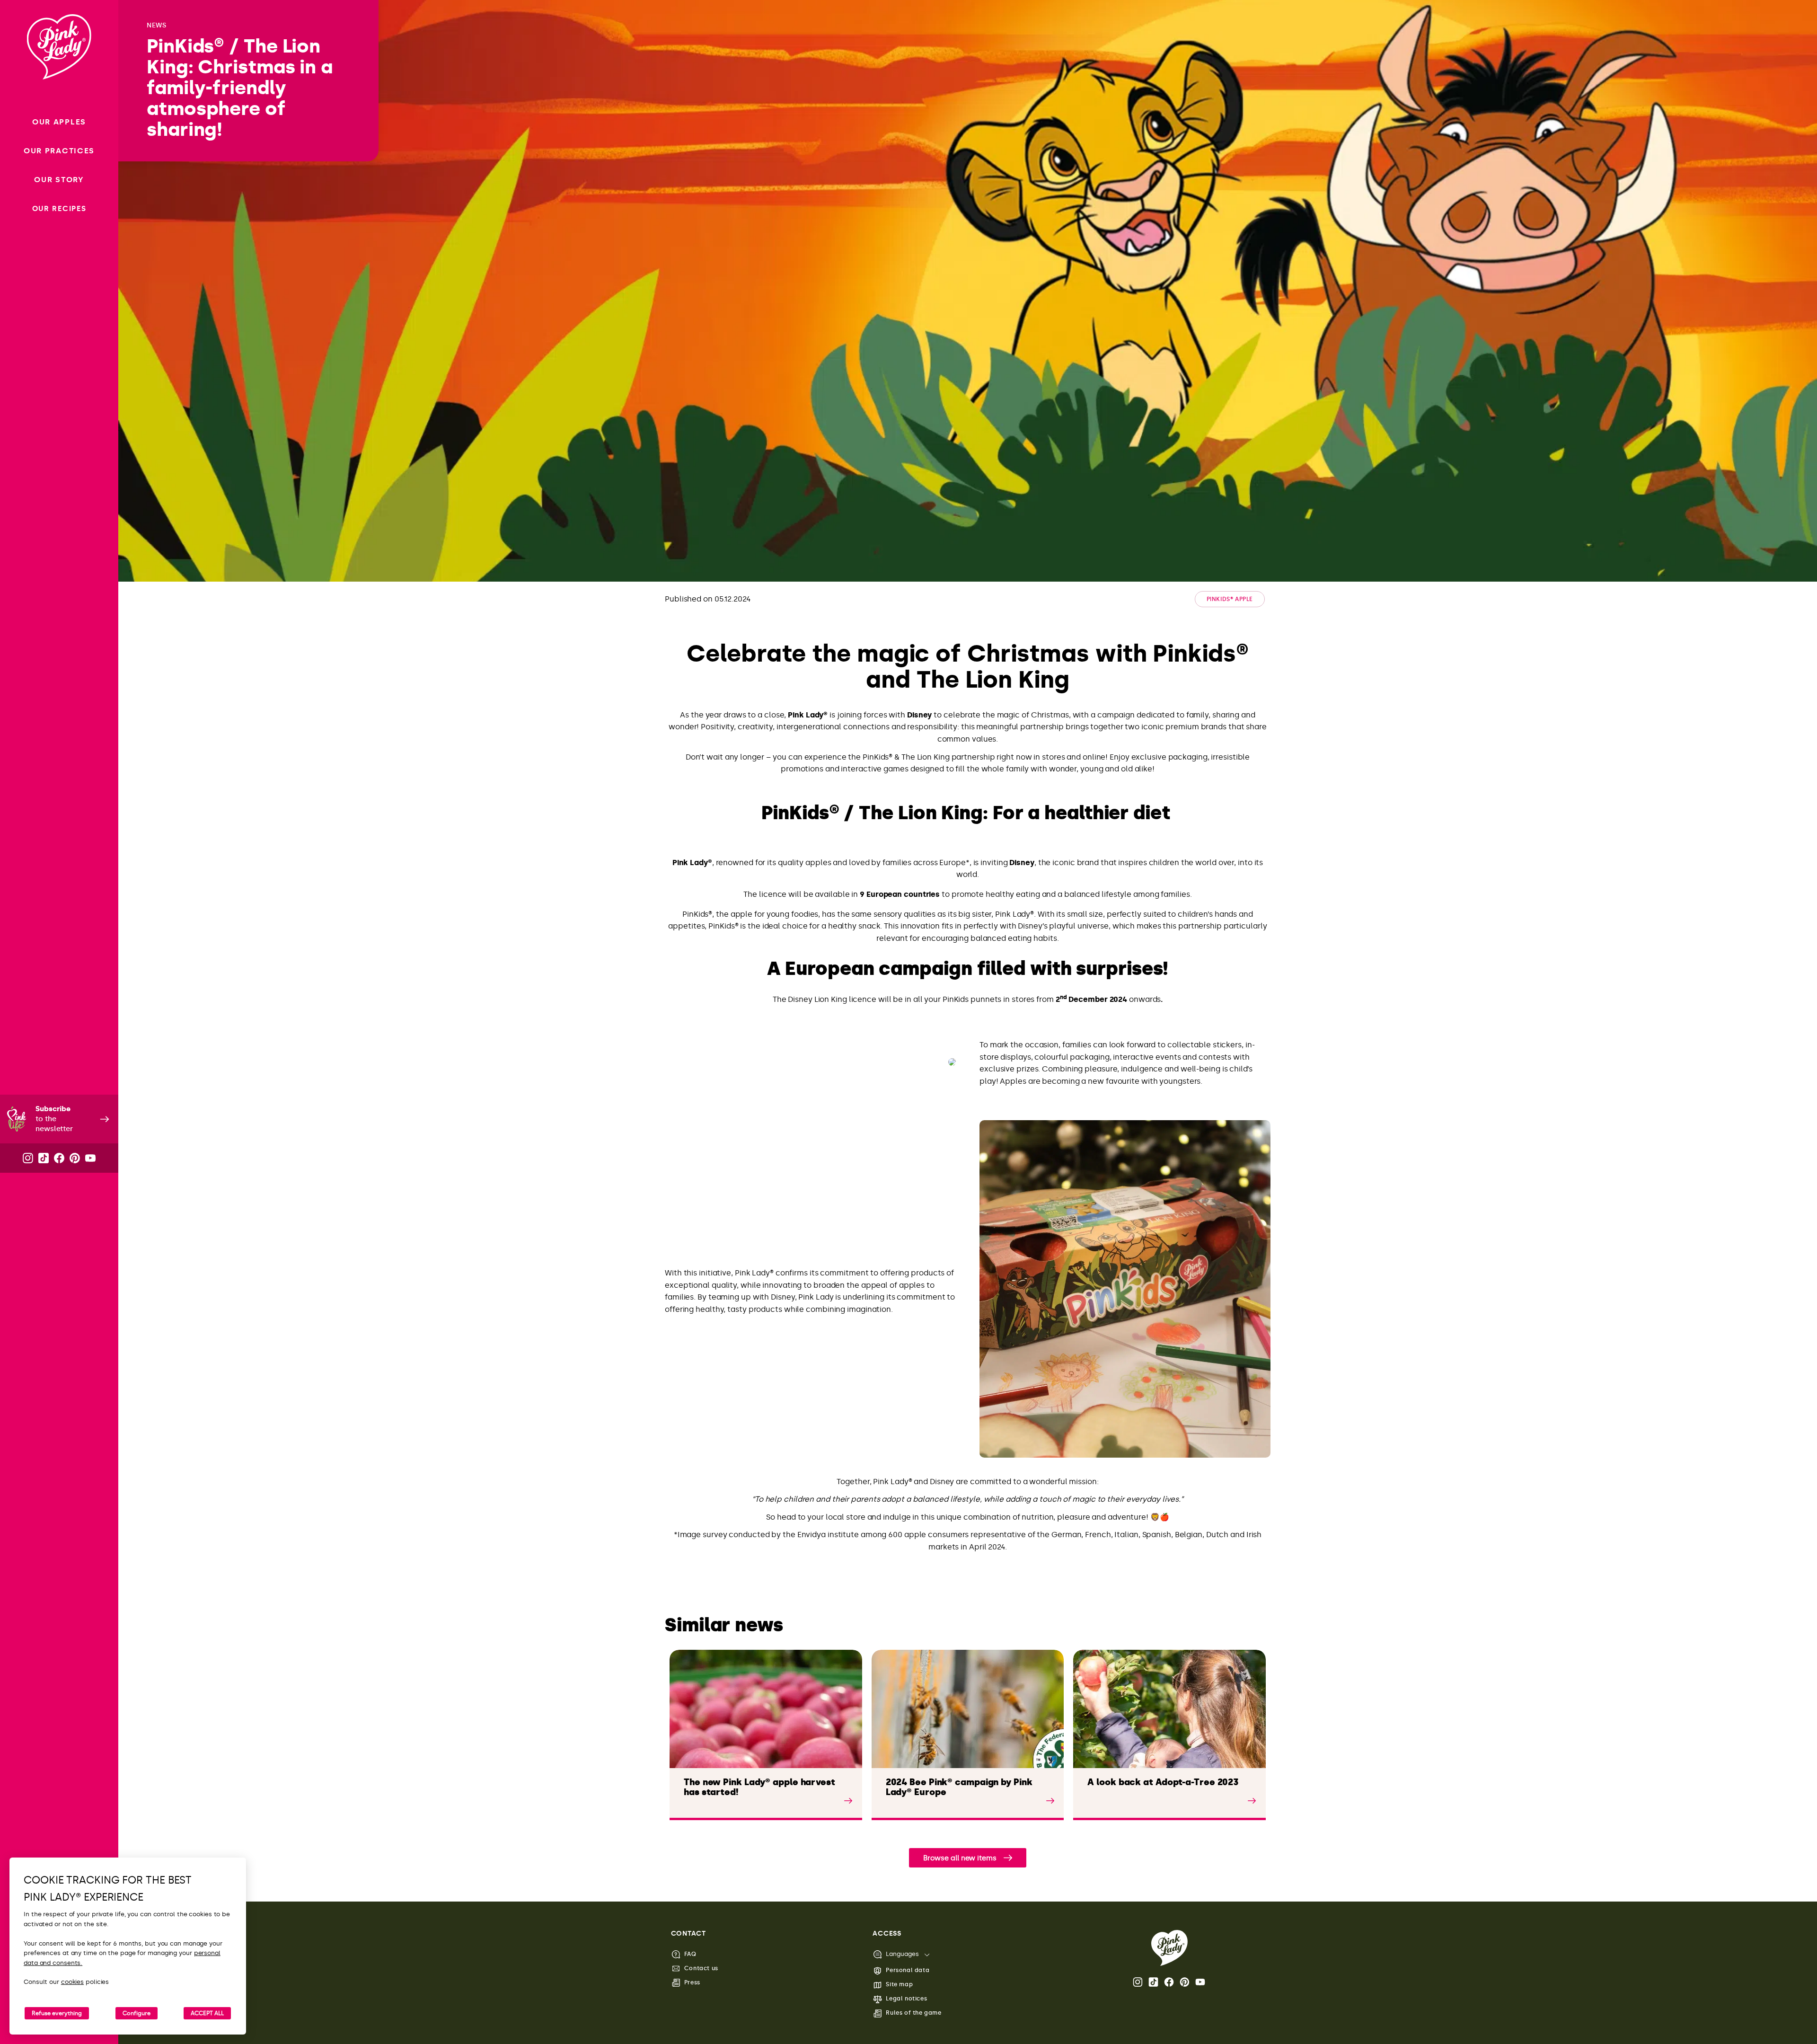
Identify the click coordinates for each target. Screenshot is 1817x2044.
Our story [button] (59, 180)
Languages (902, 1954)
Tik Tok (1154, 1982)
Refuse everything (57, 2013)
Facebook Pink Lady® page (1170, 1982)
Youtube (1201, 1982)
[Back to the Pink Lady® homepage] (1169, 1948)
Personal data (908, 1970)
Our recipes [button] (59, 209)
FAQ (690, 1954)
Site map (899, 1984)
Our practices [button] (59, 151)
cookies (72, 1982)
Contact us (701, 1968)
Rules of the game (913, 2013)
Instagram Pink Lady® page (1138, 1982)
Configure (137, 2013)
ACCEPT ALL (207, 2013)
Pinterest (1185, 1982)
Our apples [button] (59, 122)
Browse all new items (960, 1858)
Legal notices (906, 1999)
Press (692, 1982)
